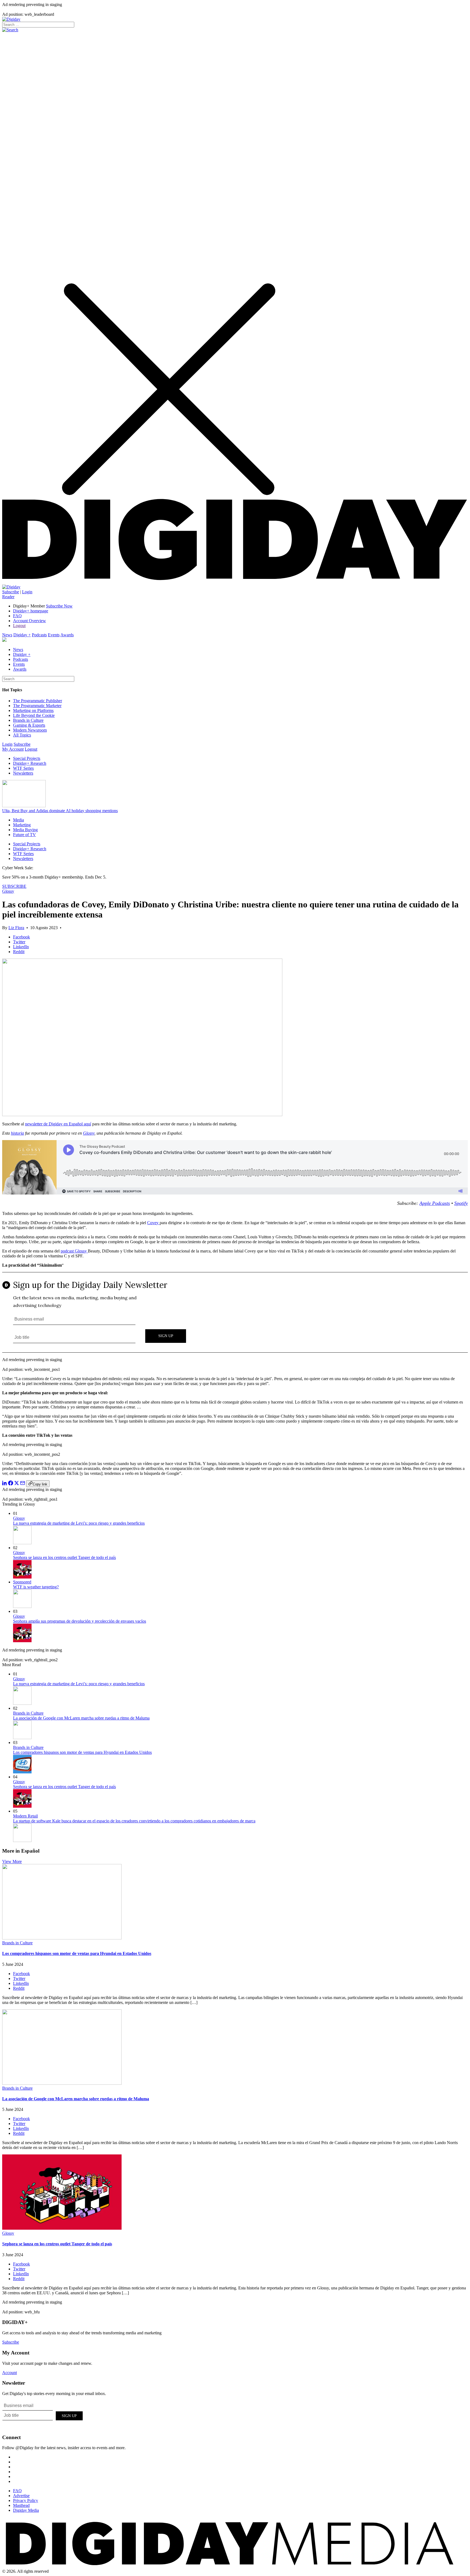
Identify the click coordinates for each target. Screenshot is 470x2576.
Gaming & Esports (29, 725)
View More (12, 1861)
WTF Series (23, 768)
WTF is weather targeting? (36, 1587)
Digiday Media (26, 2510)
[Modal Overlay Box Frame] (235, 1313)
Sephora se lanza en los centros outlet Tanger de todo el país (64, 1557)
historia (17, 1133)
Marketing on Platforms (33, 710)
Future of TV (24, 835)
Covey (153, 1223)
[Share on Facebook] (11, 1484)
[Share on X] (17, 1484)
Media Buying (25, 830)
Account (10, 2373)
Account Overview (30, 621)
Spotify (461, 1203)
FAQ (17, 616)
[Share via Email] (23, 1484)
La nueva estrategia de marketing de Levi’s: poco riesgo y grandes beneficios (79, 1523)
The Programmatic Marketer (37, 706)
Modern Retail (25, 1816)
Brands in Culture (28, 720)
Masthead (21, 2505)
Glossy (8, 891)
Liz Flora (16, 928)
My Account (13, 749)
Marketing (22, 825)
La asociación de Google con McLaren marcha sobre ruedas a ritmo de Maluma (81, 1718)
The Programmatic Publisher (38, 701)
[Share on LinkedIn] (5, 1484)
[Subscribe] (11, 587)
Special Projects (27, 758)
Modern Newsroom (30, 730)
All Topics (22, 735)
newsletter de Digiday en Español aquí (58, 1124)
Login (27, 592)
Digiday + (22, 635)
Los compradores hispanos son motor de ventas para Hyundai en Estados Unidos (82, 1752)
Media (18, 820)
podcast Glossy (74, 1251)
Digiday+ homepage (31, 611)
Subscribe (11, 592)
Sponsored (22, 1582)
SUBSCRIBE (14, 886)
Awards (67, 635)
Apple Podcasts (435, 1203)
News (7, 635)
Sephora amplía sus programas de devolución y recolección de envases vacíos (80, 1621)
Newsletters (23, 773)
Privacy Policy (26, 2500)
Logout (19, 626)
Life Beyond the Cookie (34, 715)
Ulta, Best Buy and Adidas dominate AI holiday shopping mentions (60, 811)
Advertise (21, 2496)
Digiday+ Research (30, 763)
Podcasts (39, 635)
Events (54, 635)
